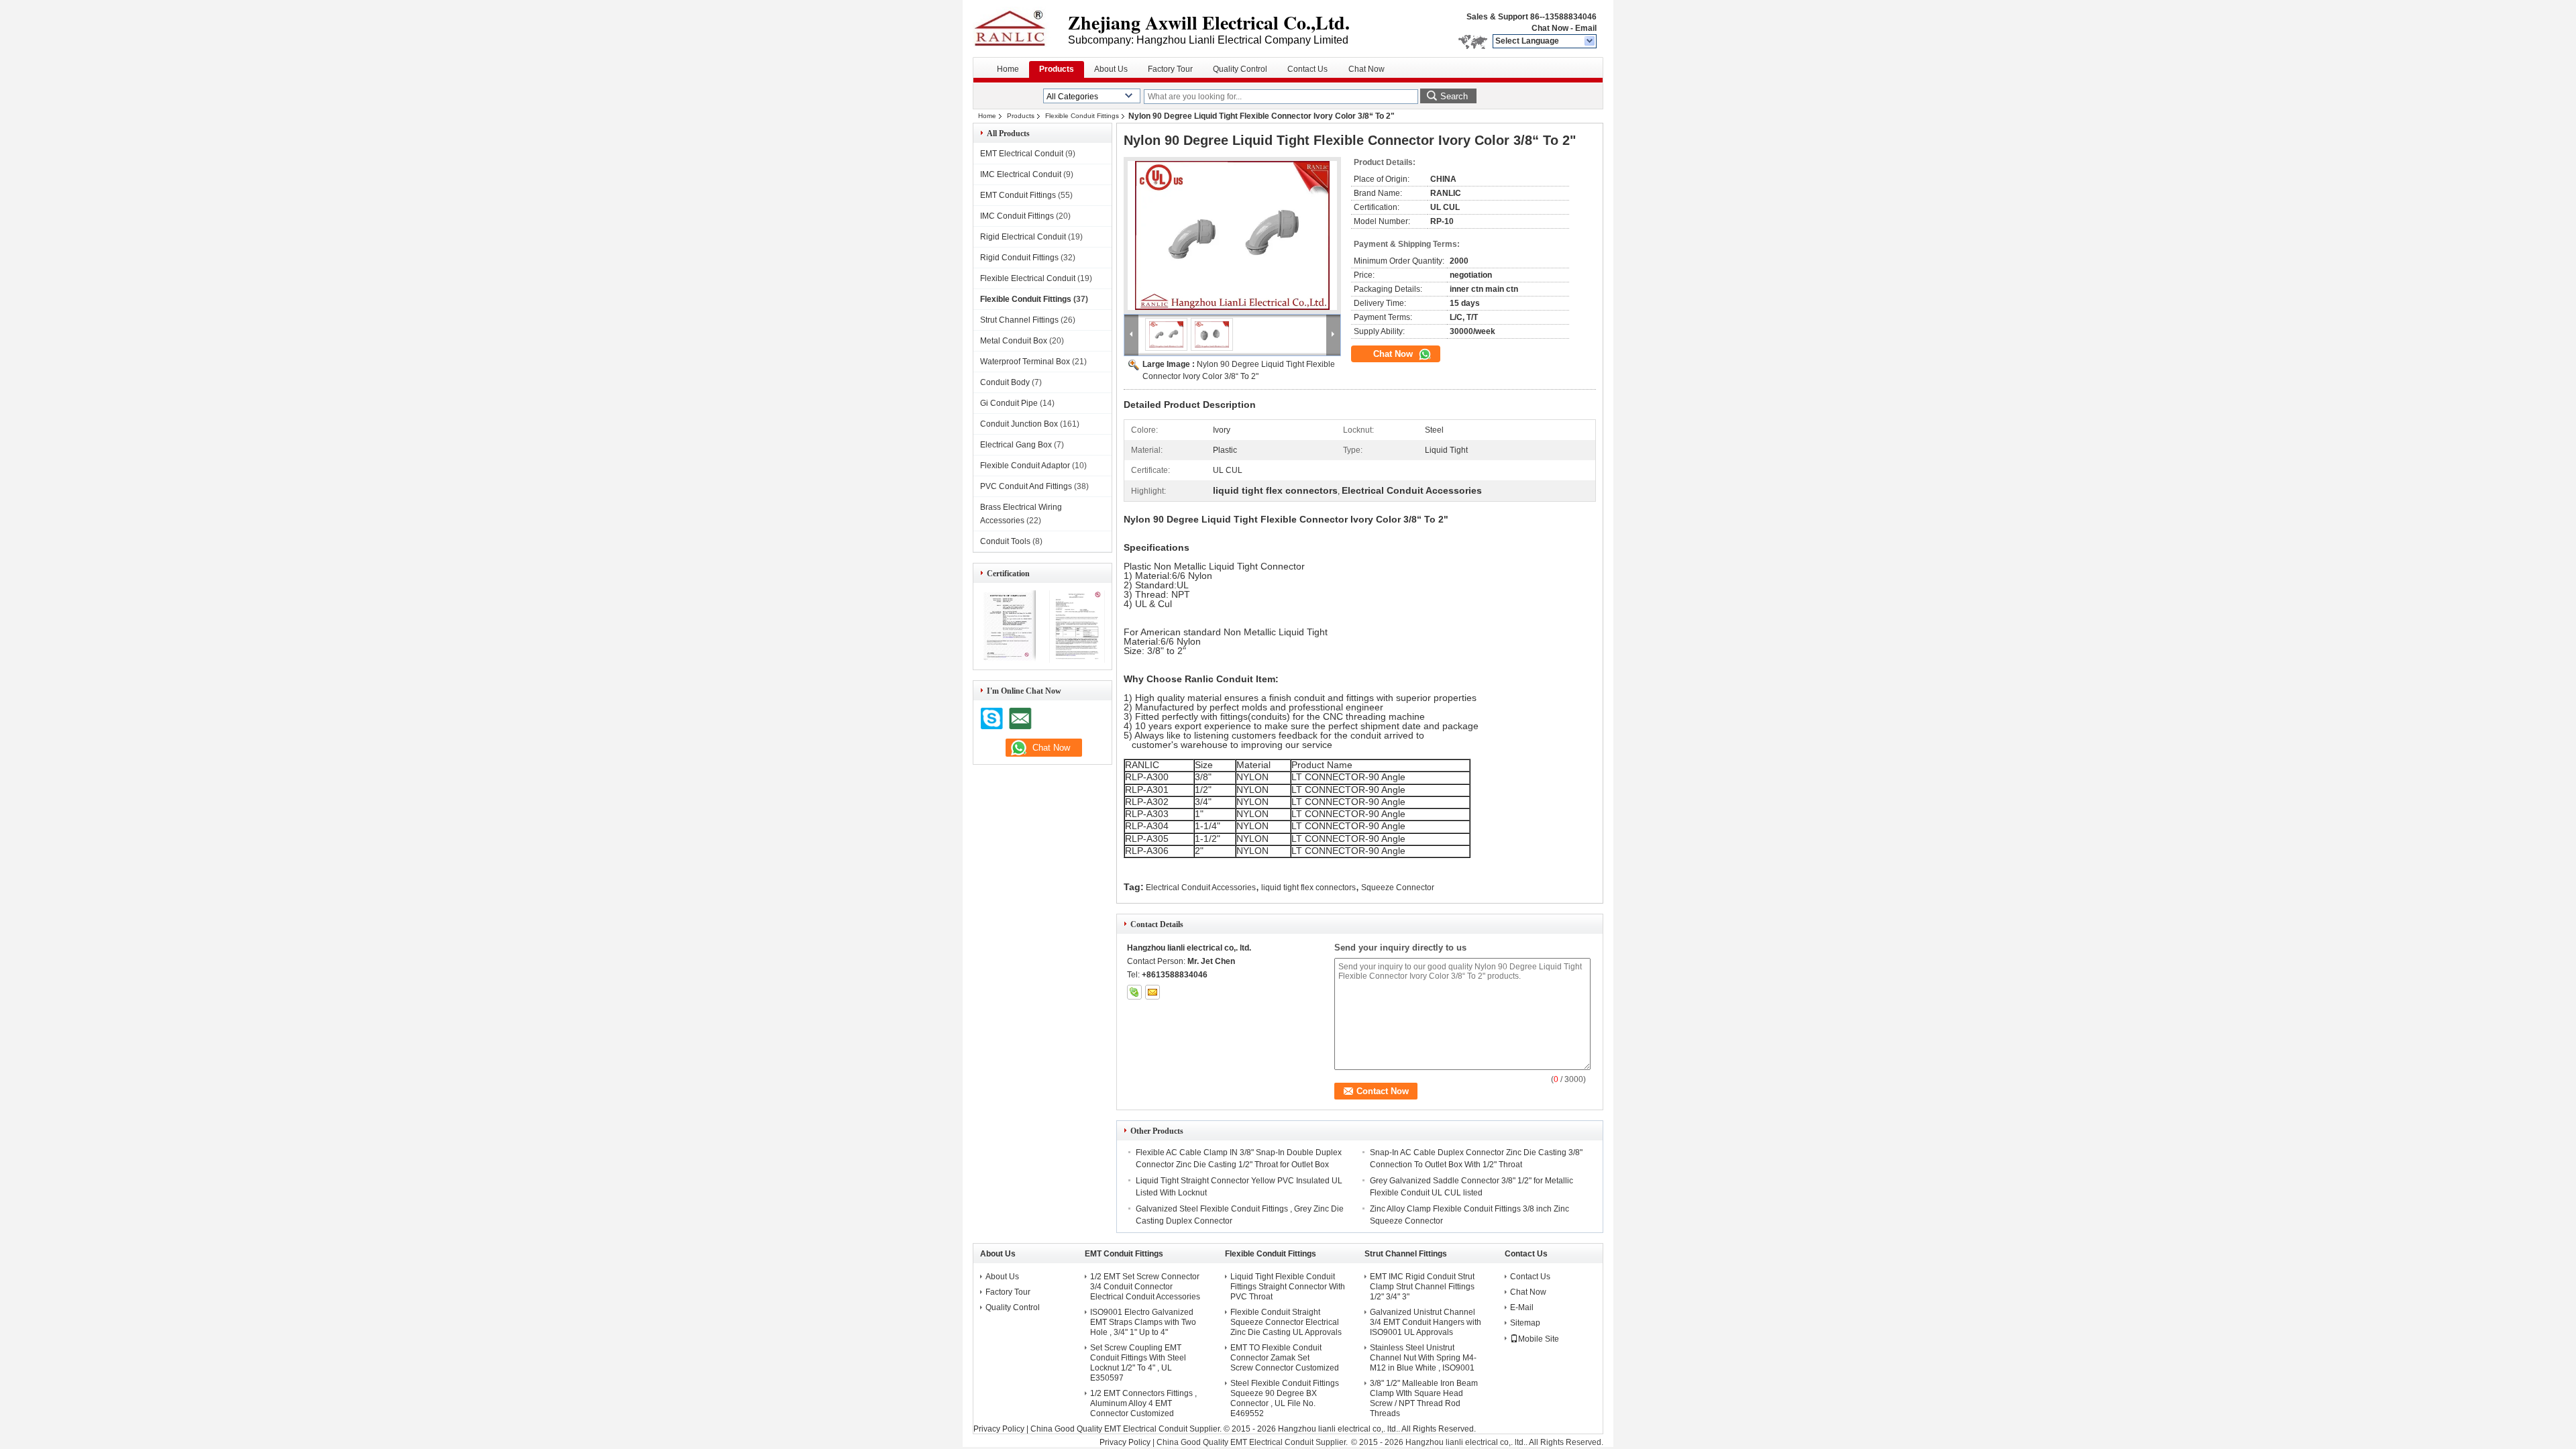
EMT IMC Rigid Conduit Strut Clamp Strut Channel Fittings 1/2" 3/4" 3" (1422, 1287)
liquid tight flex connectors (1308, 888)
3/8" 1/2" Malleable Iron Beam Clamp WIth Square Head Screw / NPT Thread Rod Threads (1424, 1398)
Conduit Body (1005, 382)
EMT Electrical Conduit (1022, 154)
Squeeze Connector (1398, 888)
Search (1454, 96)
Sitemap (1525, 1323)
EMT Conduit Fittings (1018, 195)
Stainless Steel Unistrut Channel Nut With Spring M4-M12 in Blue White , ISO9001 (1423, 1358)
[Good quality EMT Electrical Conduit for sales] (1008, 660)
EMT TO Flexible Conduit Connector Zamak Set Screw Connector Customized (1285, 1358)
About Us (1111, 69)
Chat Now (1550, 28)
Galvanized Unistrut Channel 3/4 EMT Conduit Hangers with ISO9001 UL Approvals (1426, 1322)
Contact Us (1307, 69)
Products (1057, 69)
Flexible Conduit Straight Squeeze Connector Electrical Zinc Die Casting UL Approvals (1286, 1322)
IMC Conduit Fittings (1017, 216)
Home (1008, 69)
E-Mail (1522, 1307)
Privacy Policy (999, 1429)
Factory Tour (1170, 69)
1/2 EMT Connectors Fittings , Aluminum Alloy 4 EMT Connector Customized (1143, 1403)
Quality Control (1240, 69)
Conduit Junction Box (1019, 424)
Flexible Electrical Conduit (1028, 278)
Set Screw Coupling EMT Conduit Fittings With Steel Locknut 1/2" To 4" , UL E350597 (1138, 1363)
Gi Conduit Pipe (1009, 403)
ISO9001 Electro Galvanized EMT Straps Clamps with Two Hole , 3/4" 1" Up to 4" (1143, 1322)
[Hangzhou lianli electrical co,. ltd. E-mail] (1152, 992)
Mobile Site (1539, 1339)
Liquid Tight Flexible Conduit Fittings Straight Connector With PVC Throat (1288, 1287)
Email (1586, 28)
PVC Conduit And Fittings (1026, 486)
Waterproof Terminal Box (1025, 362)
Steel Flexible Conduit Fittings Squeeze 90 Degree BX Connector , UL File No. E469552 (1285, 1398)
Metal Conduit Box (1014, 341)
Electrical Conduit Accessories (1201, 888)
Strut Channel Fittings (1019, 320)
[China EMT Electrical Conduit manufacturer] (1020, 27)
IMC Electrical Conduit (1021, 174)
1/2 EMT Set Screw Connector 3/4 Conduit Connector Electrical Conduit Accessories (1145, 1287)
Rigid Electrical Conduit (1023, 237)
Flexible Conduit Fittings (1082, 116)
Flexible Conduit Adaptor (1025, 466)
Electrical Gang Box (1016, 445)
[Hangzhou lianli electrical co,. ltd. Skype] (1134, 992)
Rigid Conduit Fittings (1019, 258)
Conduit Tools (1005, 541)
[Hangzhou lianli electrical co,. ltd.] (1590, 42)
